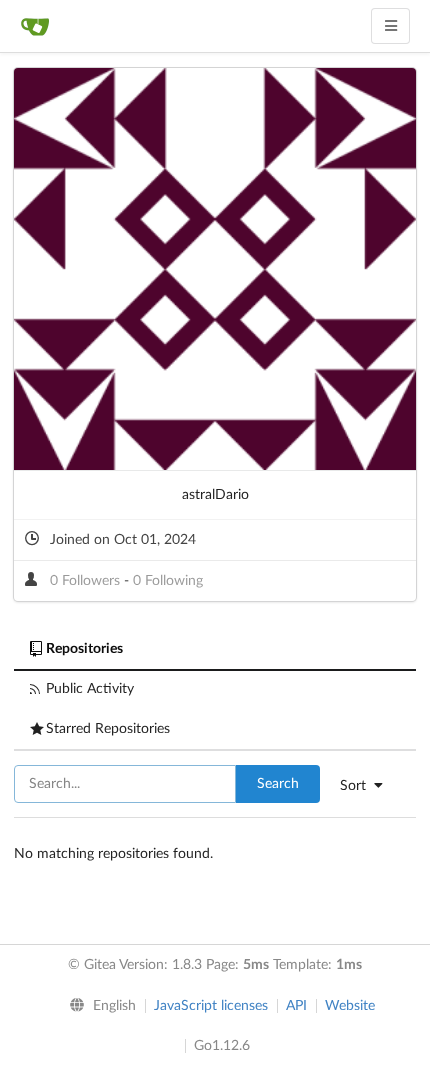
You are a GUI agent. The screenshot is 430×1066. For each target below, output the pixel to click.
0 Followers (87, 581)
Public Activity (90, 689)
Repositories (84, 649)
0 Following (168, 581)
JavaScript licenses (211, 1006)
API (296, 1006)
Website (350, 1006)
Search (278, 784)
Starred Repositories (108, 729)
